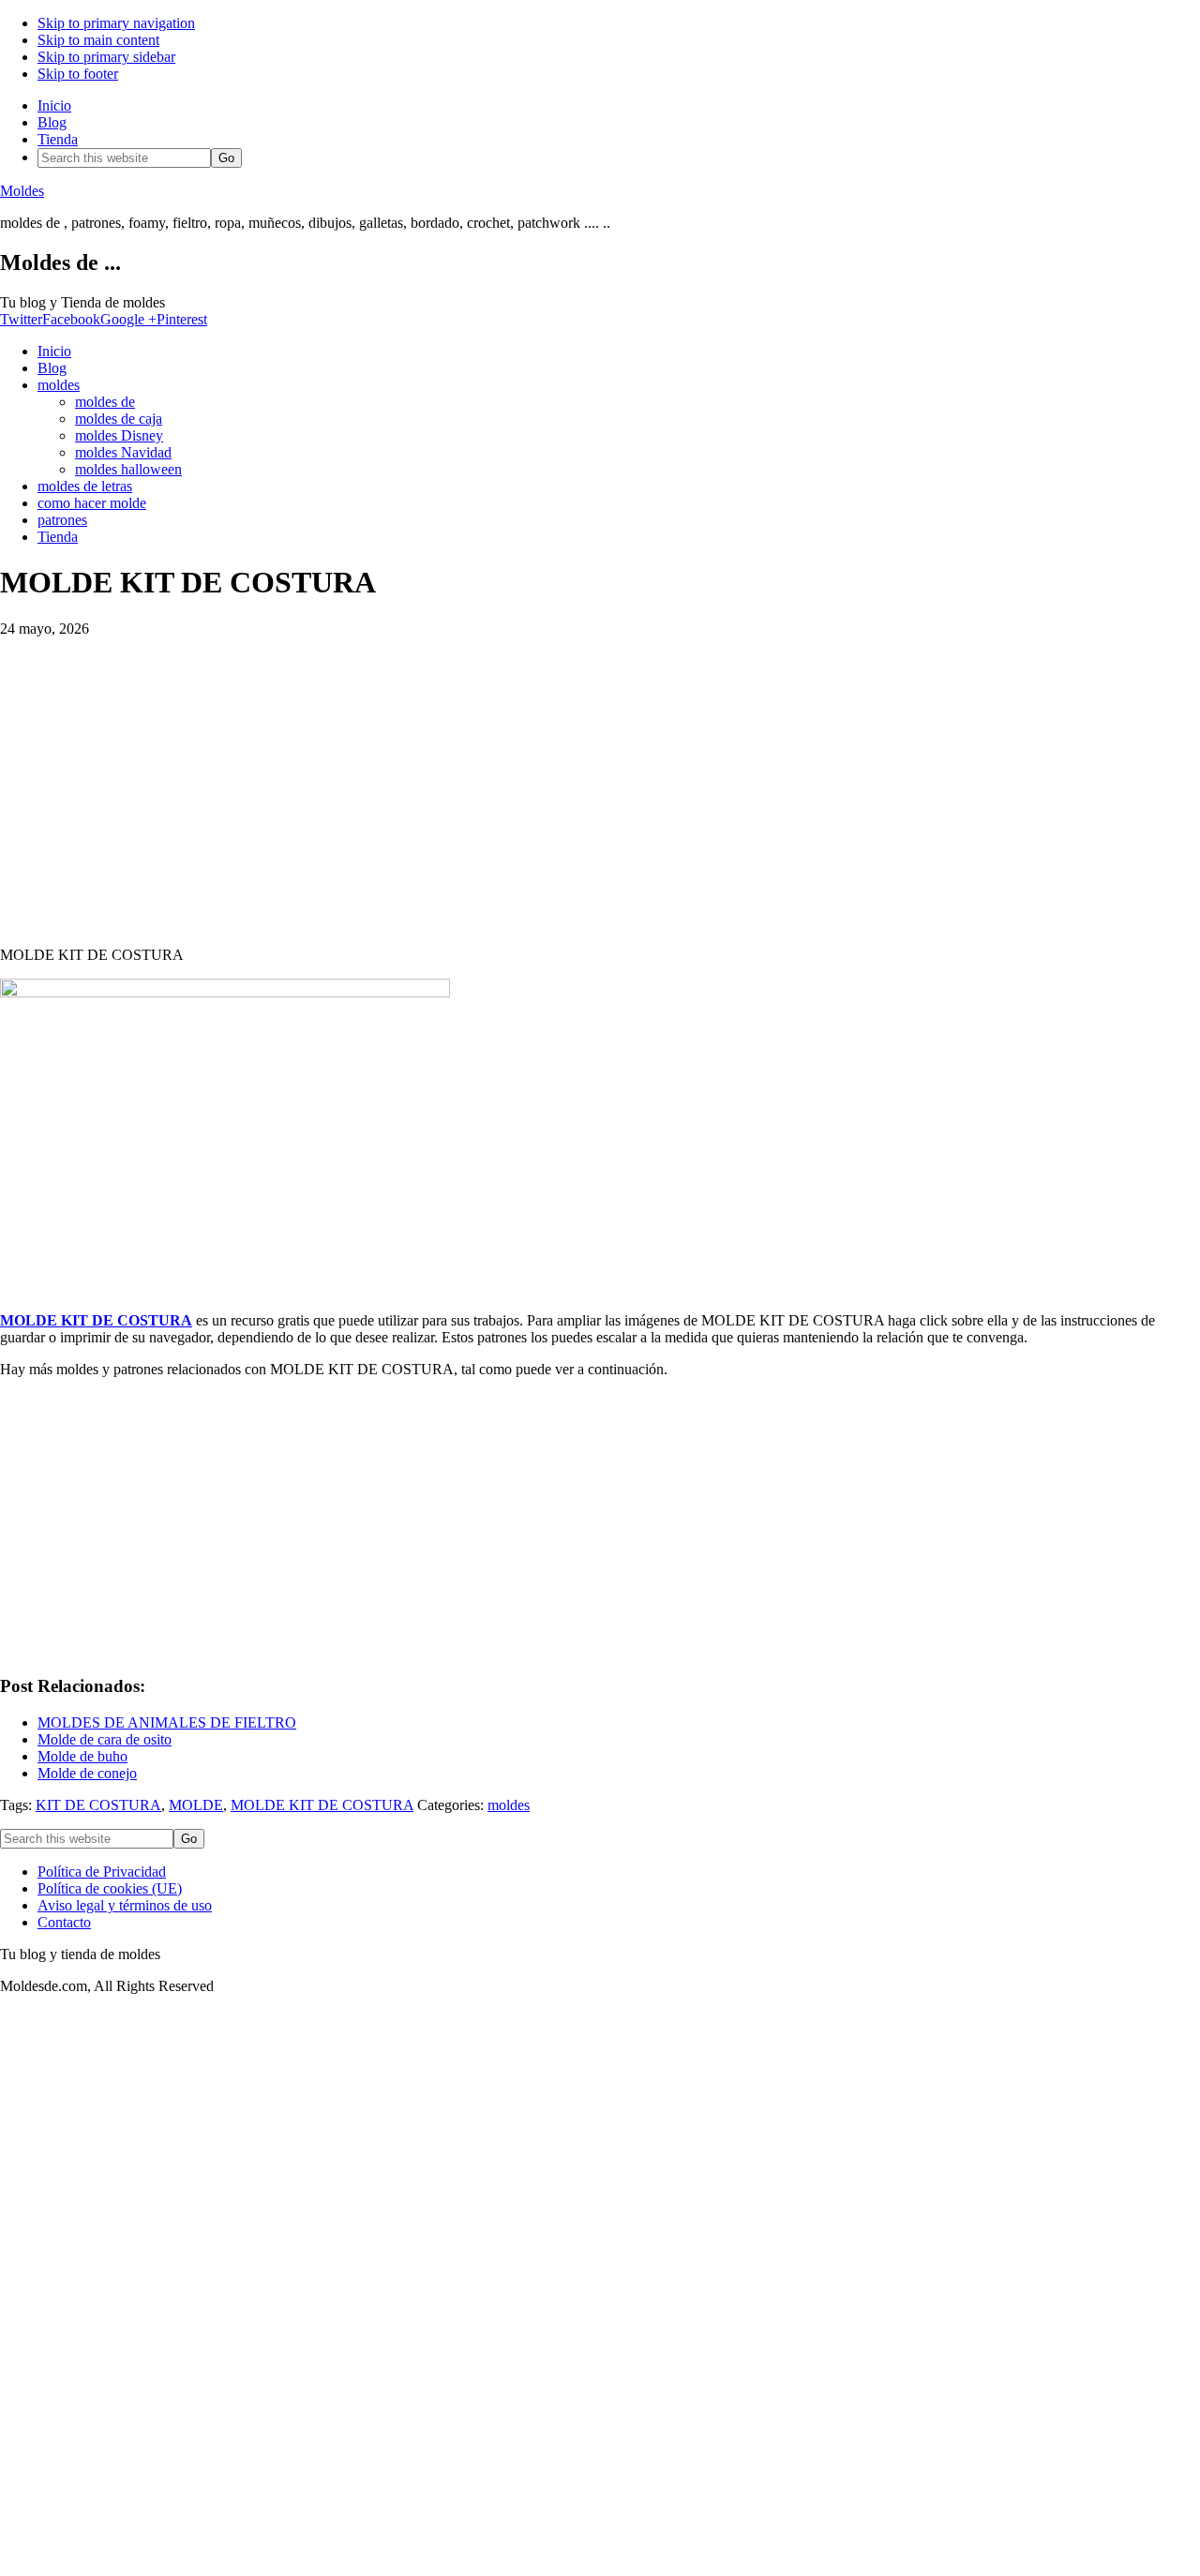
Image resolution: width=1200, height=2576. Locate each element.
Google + (128, 319)
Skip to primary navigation (116, 23)
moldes (509, 1805)
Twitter (21, 319)
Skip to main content (98, 40)
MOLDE (196, 1805)
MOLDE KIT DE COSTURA (96, 1320)
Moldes (22, 191)
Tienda (58, 139)
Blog (52, 122)
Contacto (64, 1922)
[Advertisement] (600, 784)
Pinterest (182, 319)
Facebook (71, 319)
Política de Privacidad (102, 1872)
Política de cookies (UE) (110, 1888)
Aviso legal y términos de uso (125, 1905)
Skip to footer (78, 74)
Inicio (54, 105)
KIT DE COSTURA (98, 1805)
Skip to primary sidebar (106, 57)
